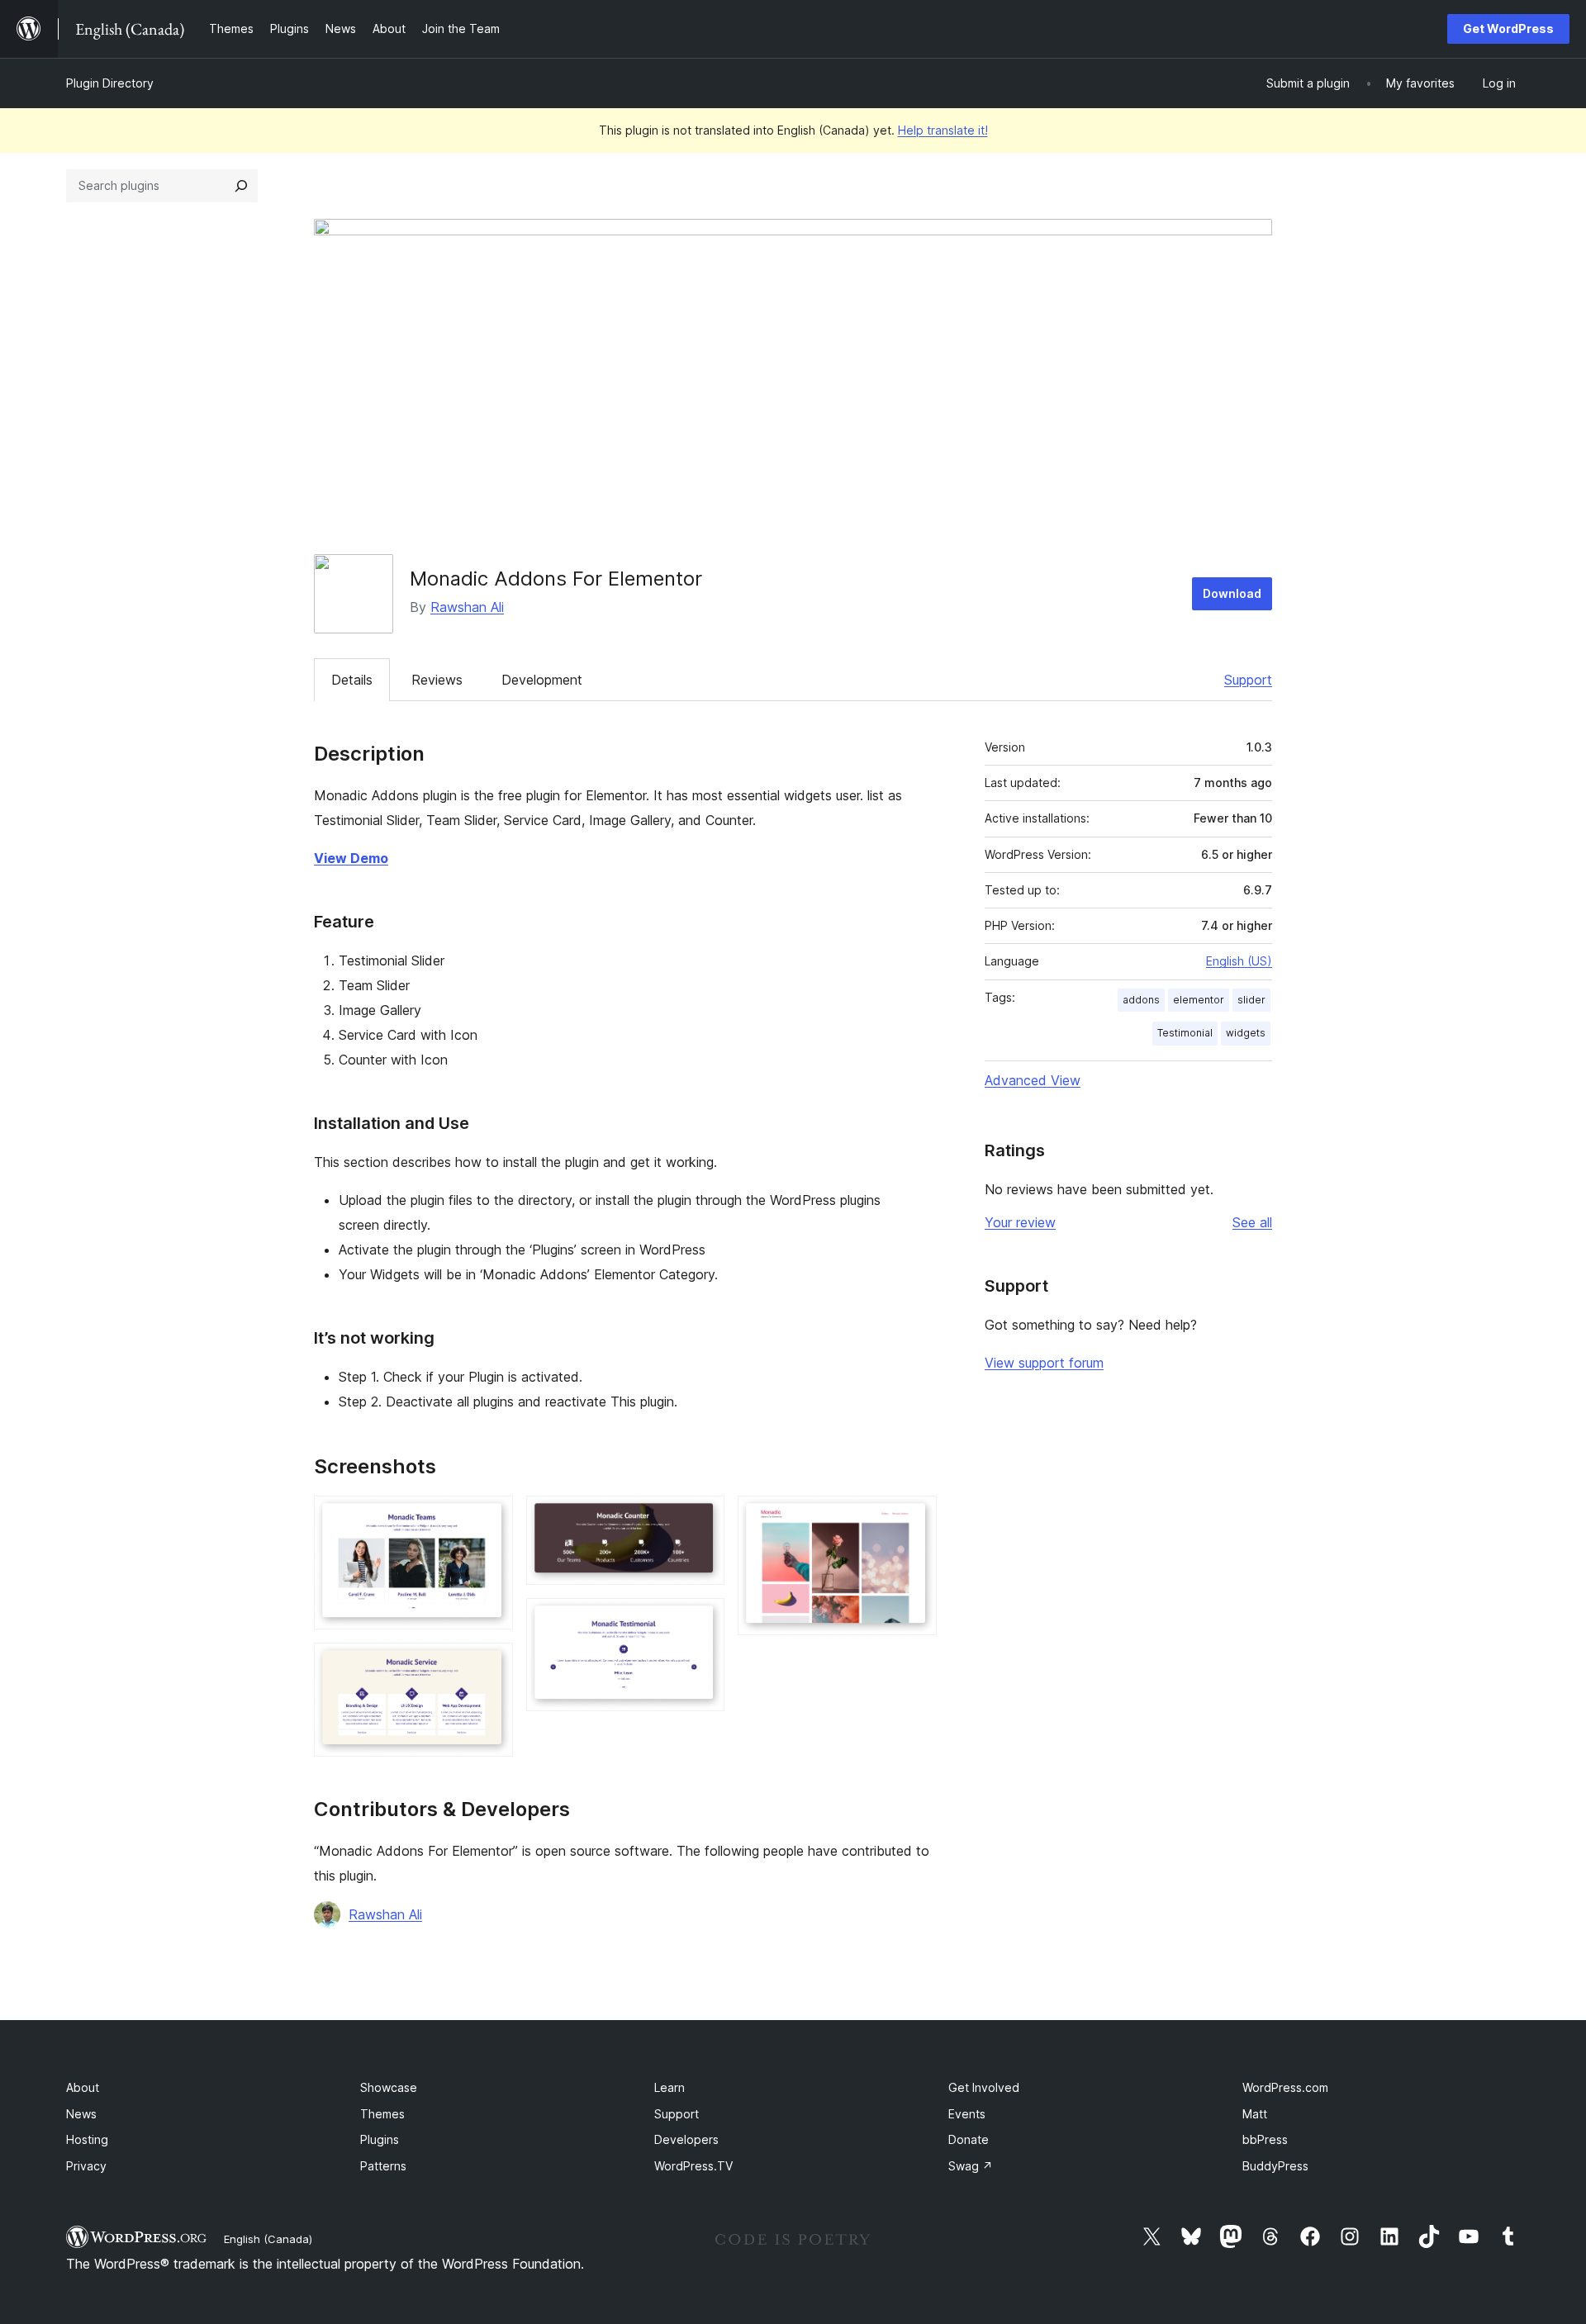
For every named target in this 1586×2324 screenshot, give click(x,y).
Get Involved (984, 2087)
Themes (382, 2114)
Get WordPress (1508, 28)
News (81, 2114)
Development (542, 680)
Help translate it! (943, 130)
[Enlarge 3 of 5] (702, 1518)
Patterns (383, 2166)
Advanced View (1033, 1080)
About (83, 2087)
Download (1232, 593)
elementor (1199, 1000)
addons (1141, 1000)
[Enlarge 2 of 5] (491, 1665)
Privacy (86, 2166)
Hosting (87, 2139)
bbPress (1265, 2139)
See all (1252, 1222)
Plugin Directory (110, 83)
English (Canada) (268, 2239)
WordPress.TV (693, 2166)
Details (352, 680)
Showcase (389, 2087)
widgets (1246, 1033)
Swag (971, 2166)
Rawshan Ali (467, 607)
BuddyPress (1275, 2166)
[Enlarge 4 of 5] (702, 1620)
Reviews (437, 680)
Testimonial (1185, 1033)
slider (1251, 1000)
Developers (686, 2139)
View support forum (1044, 1363)
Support (1248, 680)
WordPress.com (1285, 2087)
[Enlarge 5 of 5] (914, 1518)
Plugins (380, 2139)
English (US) (1239, 961)
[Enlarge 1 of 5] (491, 1518)
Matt (1255, 2114)
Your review (1020, 1222)
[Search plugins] (241, 186)
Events (967, 2114)
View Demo (351, 858)
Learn (670, 2087)
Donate (969, 2139)
